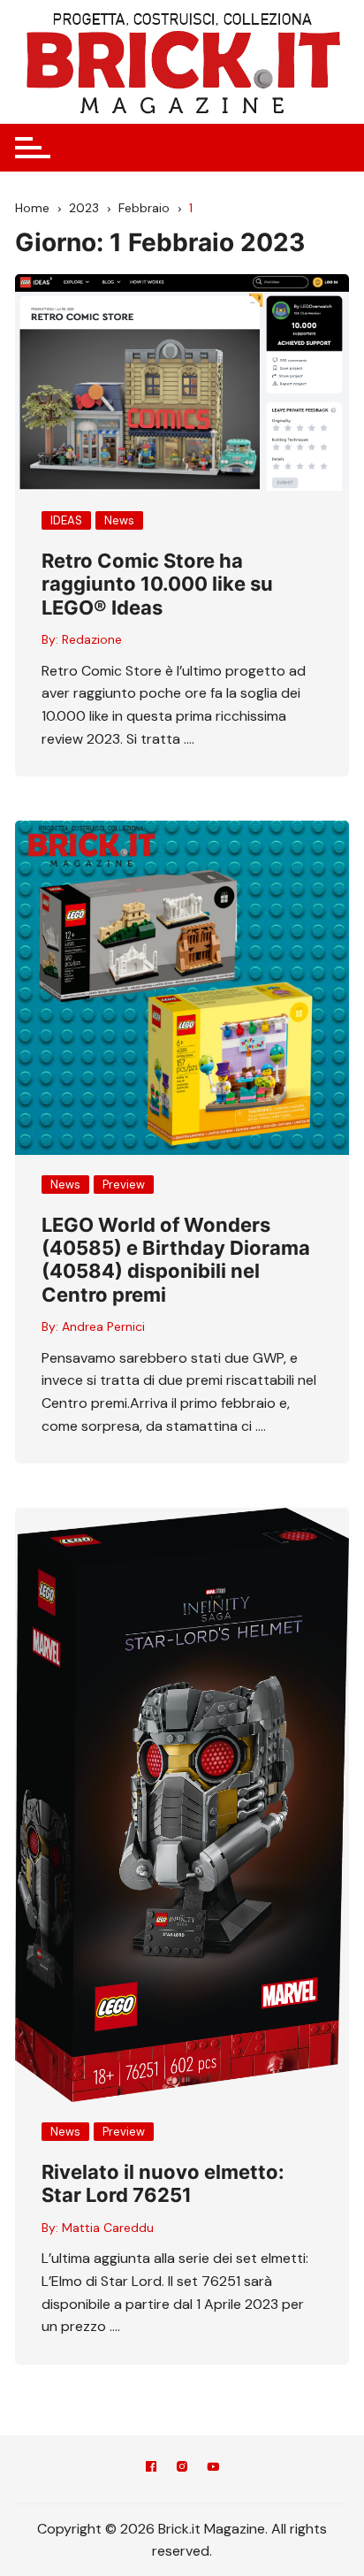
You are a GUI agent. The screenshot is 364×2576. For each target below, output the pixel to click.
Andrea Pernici (103, 1326)
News (119, 520)
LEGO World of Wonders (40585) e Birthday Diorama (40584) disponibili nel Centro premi (176, 1260)
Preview (124, 1185)
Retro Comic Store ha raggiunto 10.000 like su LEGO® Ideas (157, 584)
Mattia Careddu (108, 2228)
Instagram (182, 2469)
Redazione (92, 639)
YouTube (213, 2469)
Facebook (151, 2469)
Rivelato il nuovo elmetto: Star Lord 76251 (163, 2183)
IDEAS (66, 520)
